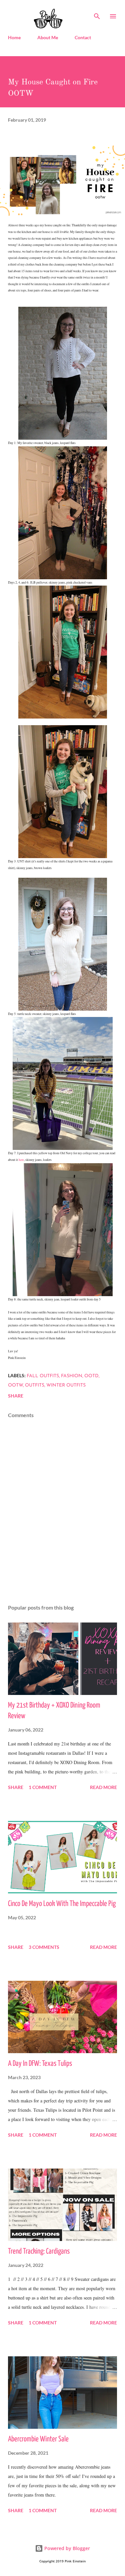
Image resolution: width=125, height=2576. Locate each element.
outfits (35, 1385)
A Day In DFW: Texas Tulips (40, 2064)
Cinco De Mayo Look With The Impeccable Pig (62, 1904)
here (21, 1160)
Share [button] (16, 1396)
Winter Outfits (66, 1385)
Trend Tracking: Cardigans (39, 2251)
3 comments (44, 1947)
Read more (103, 1787)
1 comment (43, 1787)
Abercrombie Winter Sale (38, 2439)
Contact (83, 37)
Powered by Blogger (66, 2548)
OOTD (91, 1376)
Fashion (72, 1376)
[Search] (97, 12)
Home (14, 37)
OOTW (15, 1385)
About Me (48, 37)
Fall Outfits (43, 1376)
